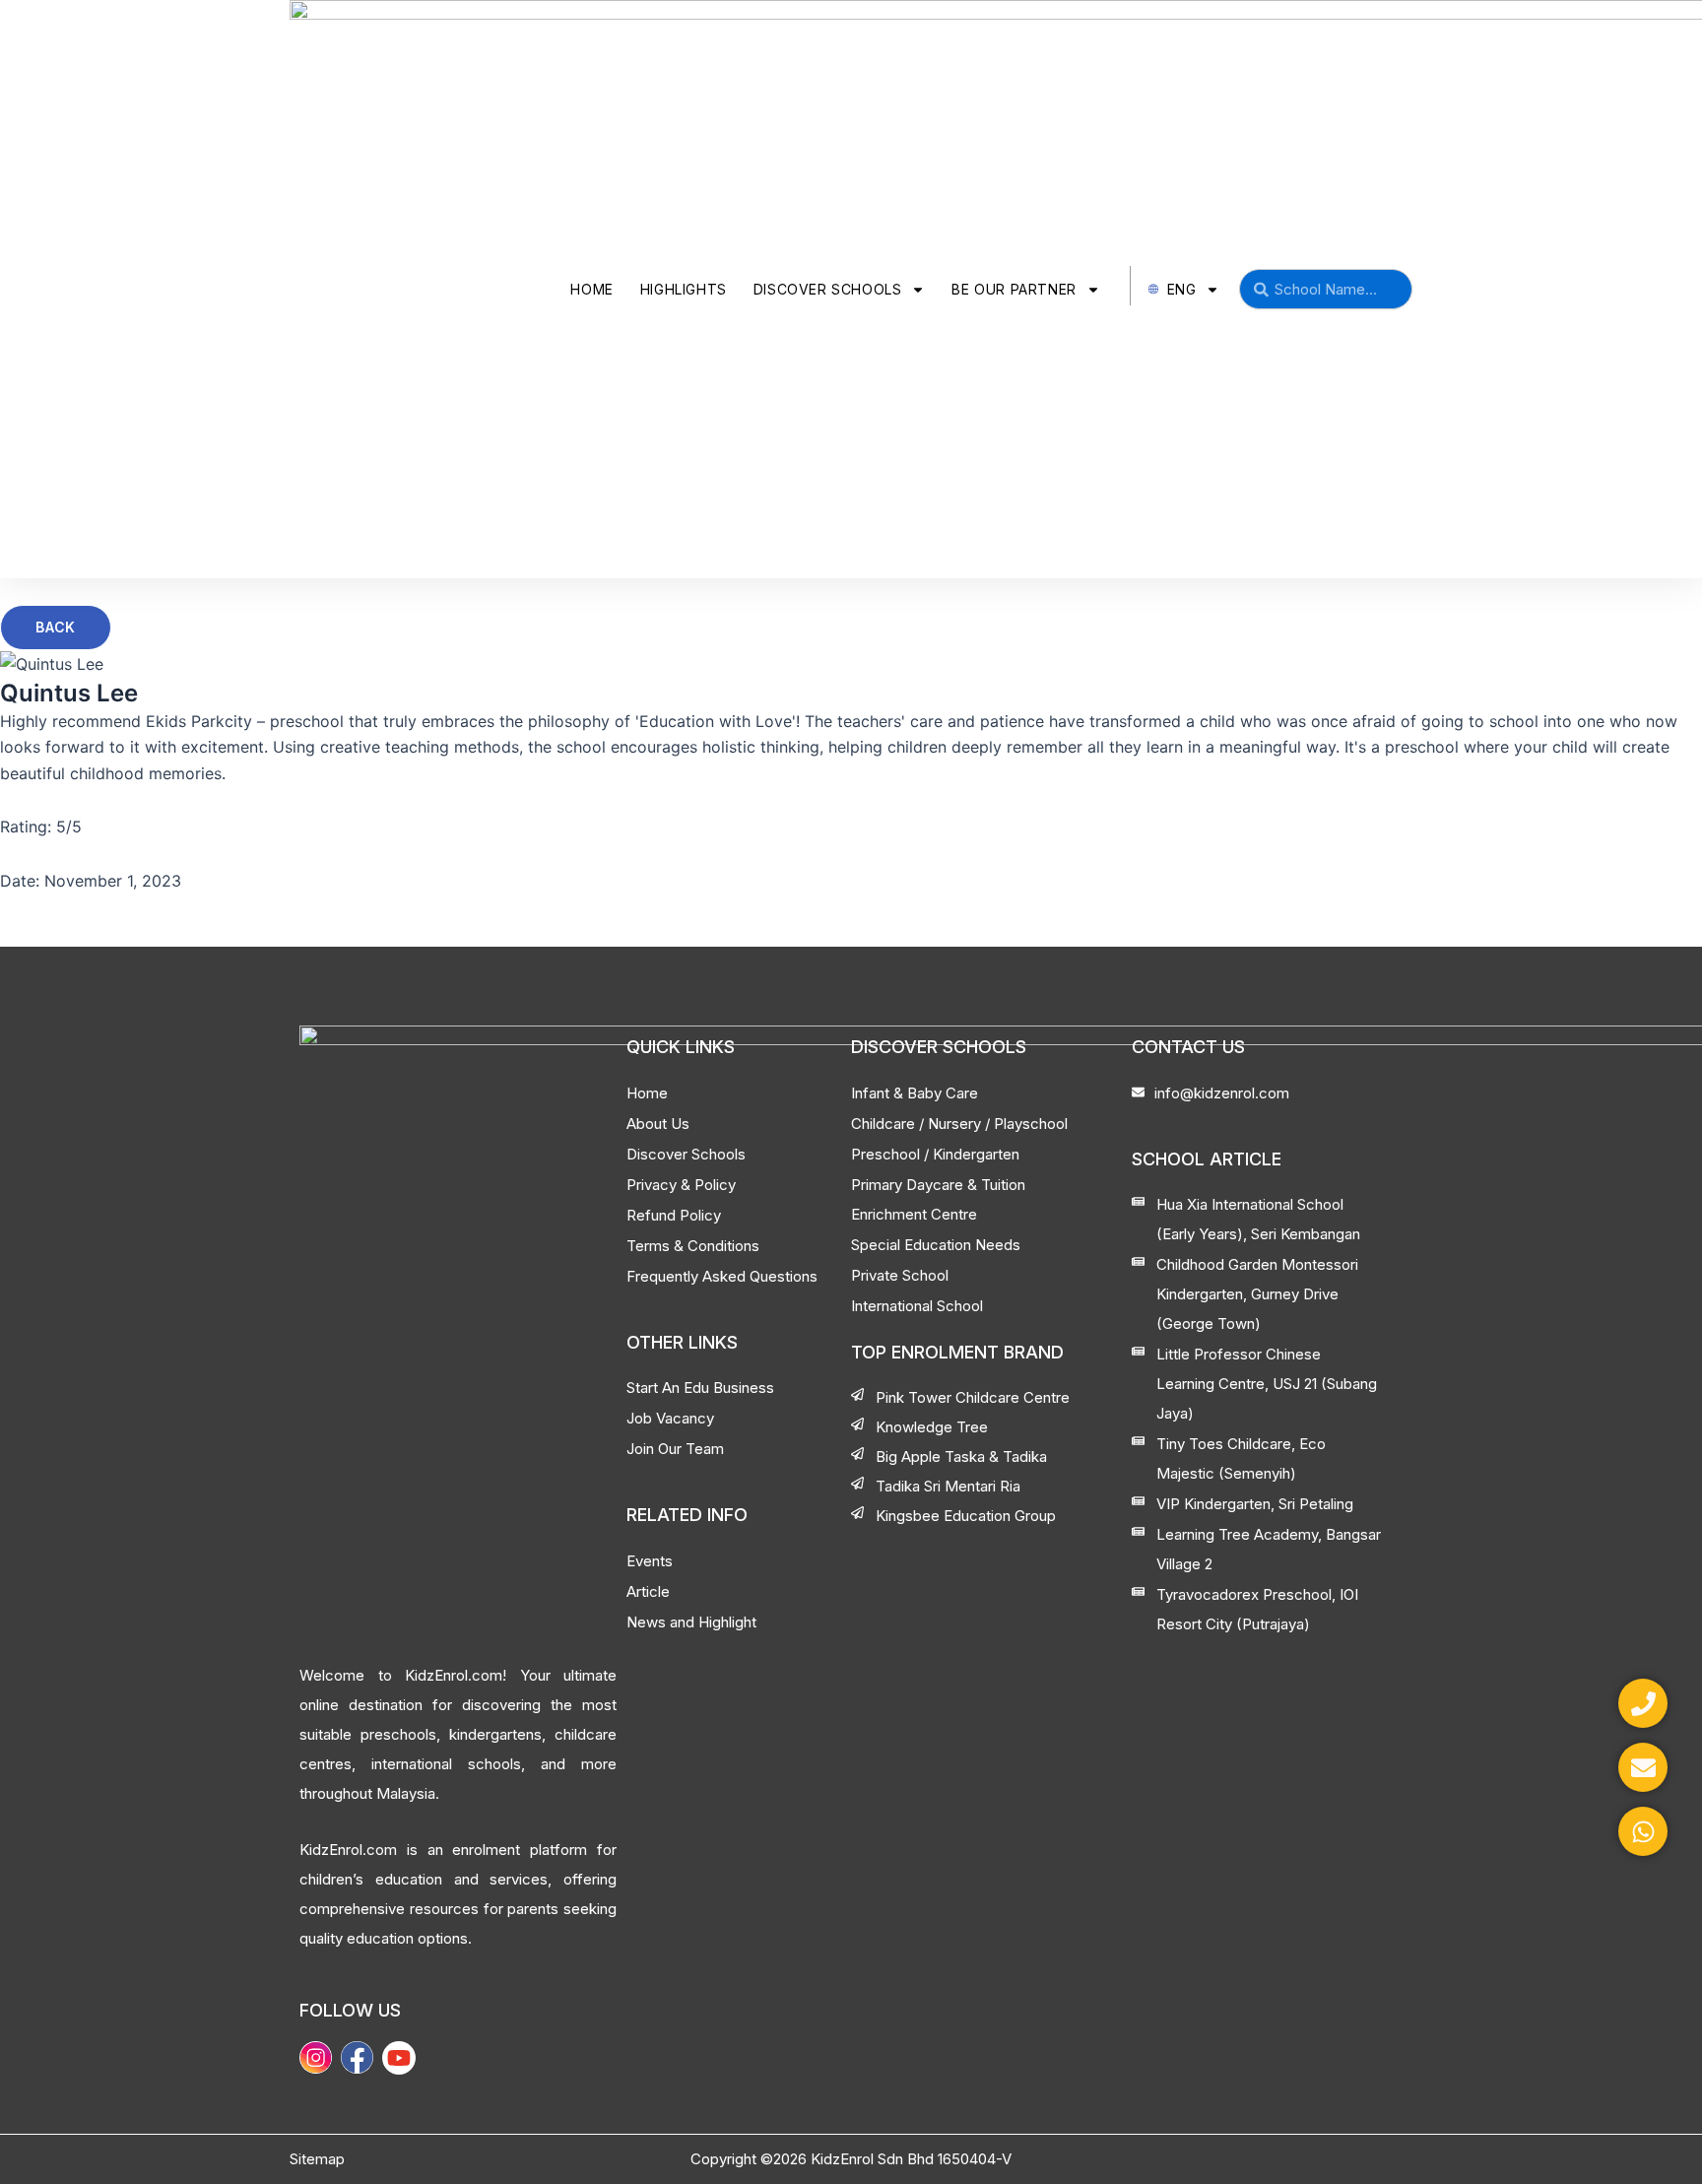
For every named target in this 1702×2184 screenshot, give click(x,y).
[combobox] (1326, 289)
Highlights (684, 289)
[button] (56, 628)
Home (591, 289)
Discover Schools (828, 289)
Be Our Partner (1014, 289)
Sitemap (317, 2159)
